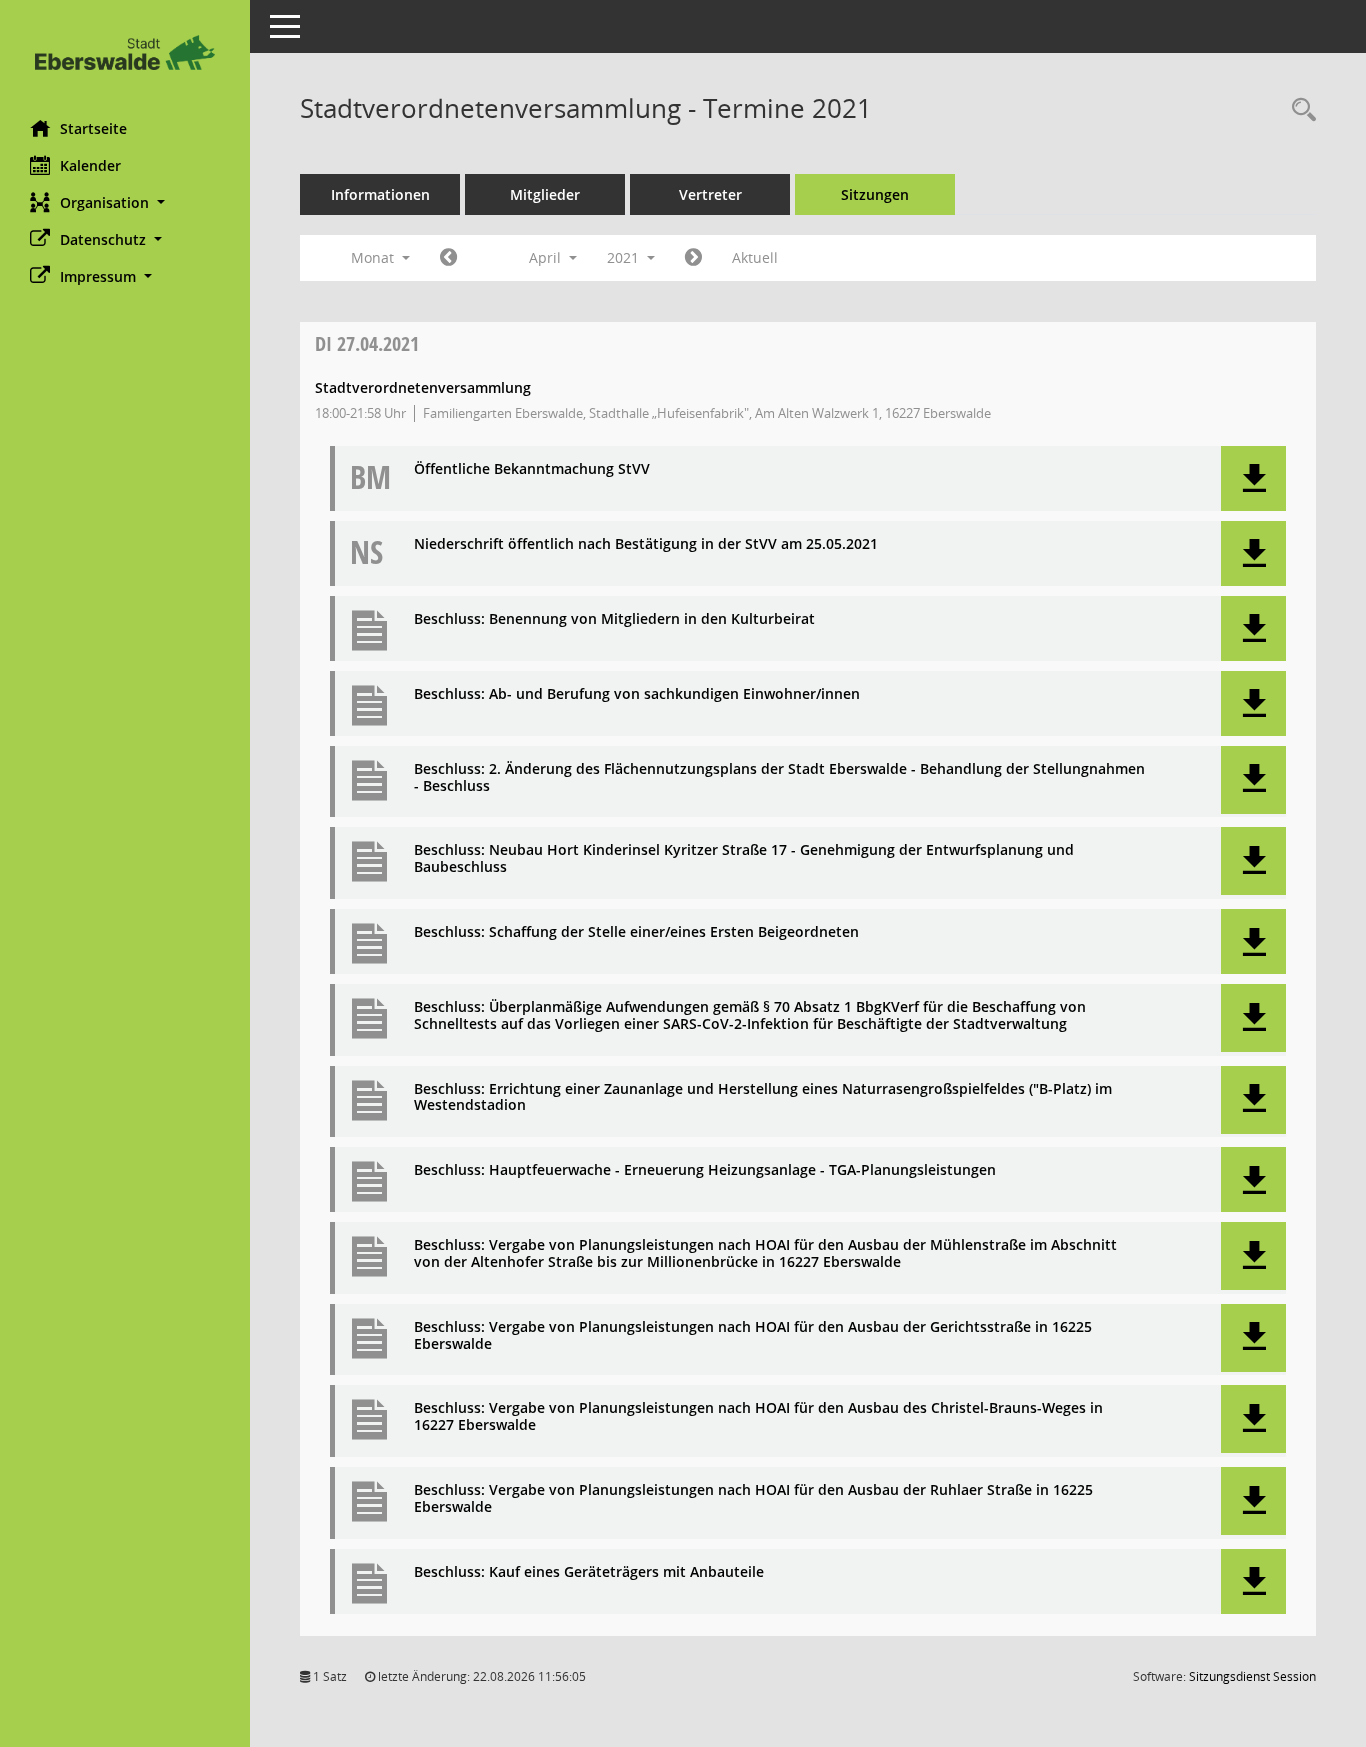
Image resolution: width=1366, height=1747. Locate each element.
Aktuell (755, 257)
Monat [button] (374, 257)
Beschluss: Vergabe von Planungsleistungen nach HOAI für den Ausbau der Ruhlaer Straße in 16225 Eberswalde (753, 1499)
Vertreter (710, 194)
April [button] (547, 257)
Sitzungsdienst (1252, 1676)
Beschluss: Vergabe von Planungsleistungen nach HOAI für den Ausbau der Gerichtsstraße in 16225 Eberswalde (753, 1336)
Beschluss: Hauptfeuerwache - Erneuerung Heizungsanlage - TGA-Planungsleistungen (705, 1170)
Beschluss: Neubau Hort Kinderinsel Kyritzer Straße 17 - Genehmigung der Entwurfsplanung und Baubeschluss (744, 859)
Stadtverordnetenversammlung (423, 387)
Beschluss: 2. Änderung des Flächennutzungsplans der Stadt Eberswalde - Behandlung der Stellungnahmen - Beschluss (779, 778)
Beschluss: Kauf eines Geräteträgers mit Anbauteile (589, 1572)
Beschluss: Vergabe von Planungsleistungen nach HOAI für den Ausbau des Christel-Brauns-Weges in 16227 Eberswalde (758, 1417)
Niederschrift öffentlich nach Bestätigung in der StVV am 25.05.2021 (646, 544)
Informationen (380, 194)
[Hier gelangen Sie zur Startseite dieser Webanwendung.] (125, 52)
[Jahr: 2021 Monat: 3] (448, 258)
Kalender (90, 165)
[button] (125, 202)
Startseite (93, 128)
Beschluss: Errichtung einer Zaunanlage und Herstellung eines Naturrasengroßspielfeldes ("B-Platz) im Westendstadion (763, 1098)
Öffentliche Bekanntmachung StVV (532, 469)
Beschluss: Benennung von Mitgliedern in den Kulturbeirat (614, 619)
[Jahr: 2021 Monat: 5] (693, 258)
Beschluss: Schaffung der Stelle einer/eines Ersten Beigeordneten (636, 932)
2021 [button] (625, 257)
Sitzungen (875, 194)
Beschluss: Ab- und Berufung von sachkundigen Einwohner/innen (637, 694)
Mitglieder (545, 194)
